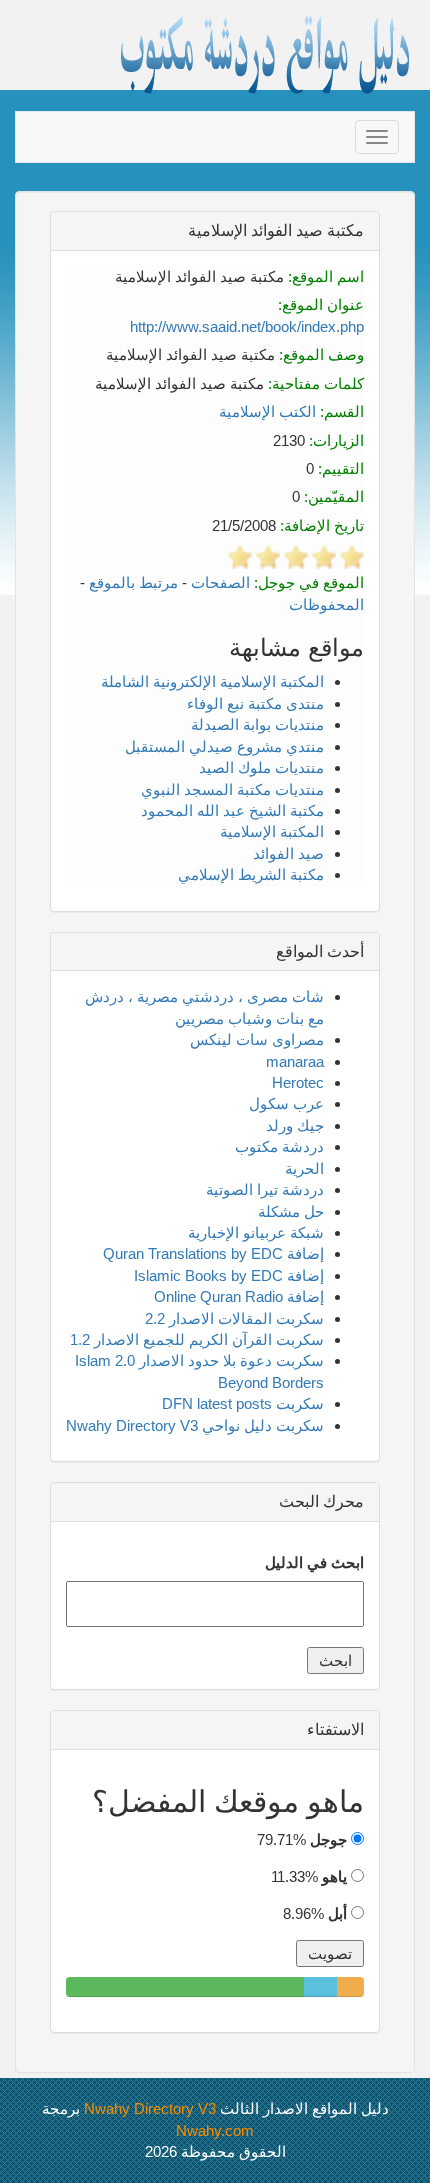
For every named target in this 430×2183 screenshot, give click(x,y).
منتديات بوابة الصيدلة (257, 724)
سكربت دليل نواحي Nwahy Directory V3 (195, 1425)
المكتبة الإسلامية (272, 831)
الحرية (304, 1168)
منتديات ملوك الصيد (261, 767)
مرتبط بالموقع (133, 582)
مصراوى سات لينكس (257, 1039)
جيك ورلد (295, 1125)
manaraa (295, 1061)
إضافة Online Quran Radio (239, 1296)
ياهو (334, 1876)
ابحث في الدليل (314, 1562)
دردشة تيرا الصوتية (265, 1189)
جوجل (328, 1839)
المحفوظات (326, 604)
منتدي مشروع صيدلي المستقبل (224, 746)
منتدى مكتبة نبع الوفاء (255, 703)
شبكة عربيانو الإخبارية (256, 1232)
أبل (337, 1913)
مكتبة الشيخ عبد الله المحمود (232, 810)
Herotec (298, 1082)
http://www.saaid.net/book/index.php (247, 326)
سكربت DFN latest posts (243, 1403)
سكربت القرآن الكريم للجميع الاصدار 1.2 (197, 1339)
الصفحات (220, 582)
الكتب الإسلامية (267, 411)
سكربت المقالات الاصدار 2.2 (234, 1318)
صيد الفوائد (288, 853)
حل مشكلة (291, 1211)
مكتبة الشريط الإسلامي (251, 874)
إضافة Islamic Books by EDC (229, 1275)
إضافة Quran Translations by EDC (213, 1253)
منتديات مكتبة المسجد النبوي (232, 789)
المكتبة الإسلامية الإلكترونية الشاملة (212, 681)
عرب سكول (286, 1103)
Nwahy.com (215, 2130)
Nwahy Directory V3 (150, 2108)
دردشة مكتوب (279, 1146)
